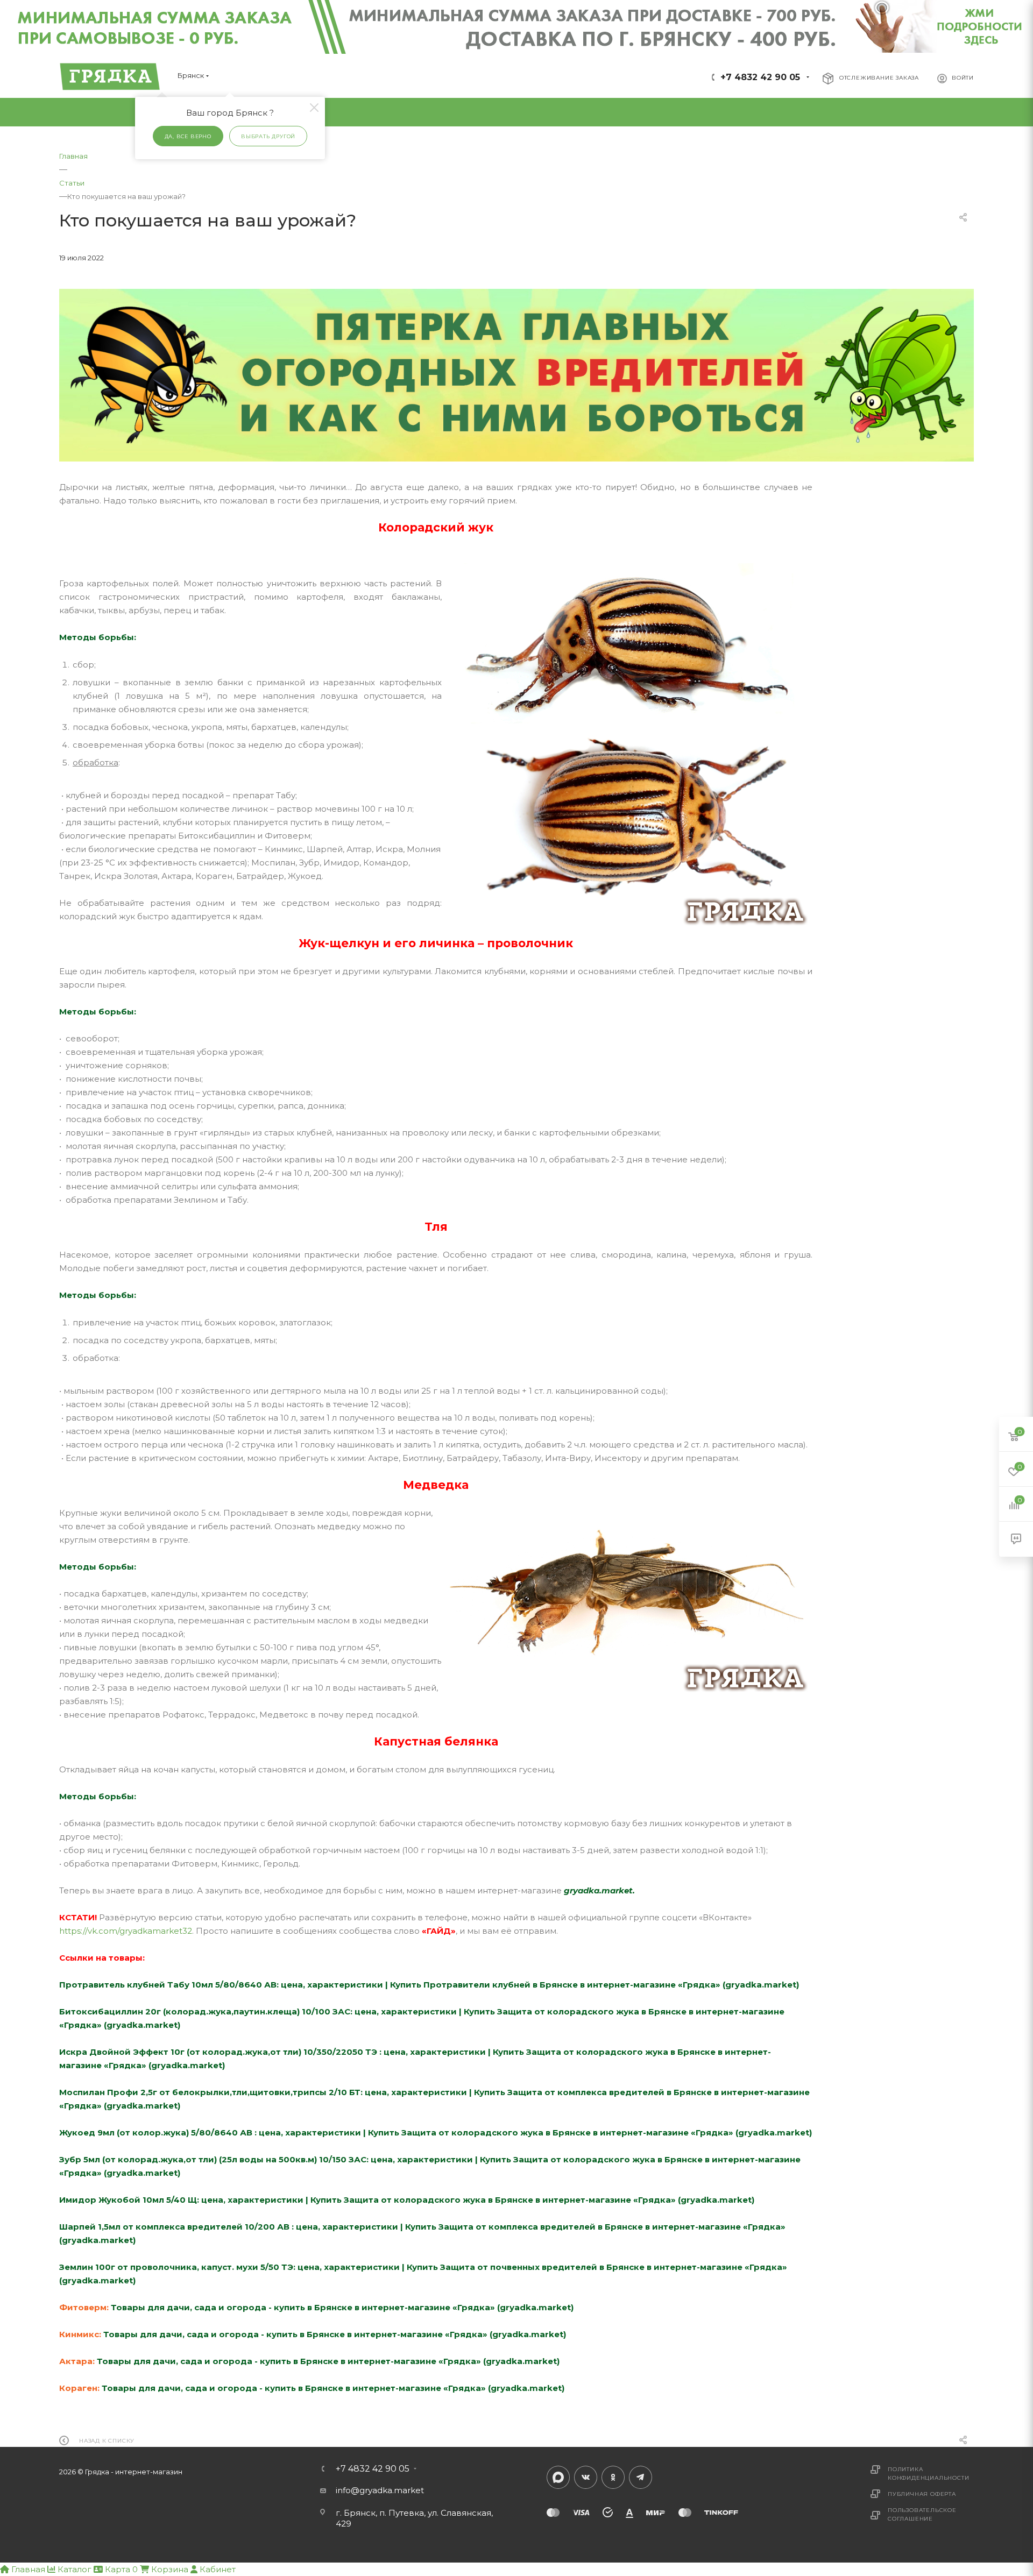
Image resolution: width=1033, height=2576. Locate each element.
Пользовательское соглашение (922, 2514)
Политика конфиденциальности (928, 2474)
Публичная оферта (922, 2494)
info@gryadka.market (380, 2490)
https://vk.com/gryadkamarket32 (126, 1931)
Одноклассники (613, 2477)
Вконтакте (586, 2477)
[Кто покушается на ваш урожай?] (516, 375)
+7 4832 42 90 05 (760, 77)
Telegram (641, 2477)
